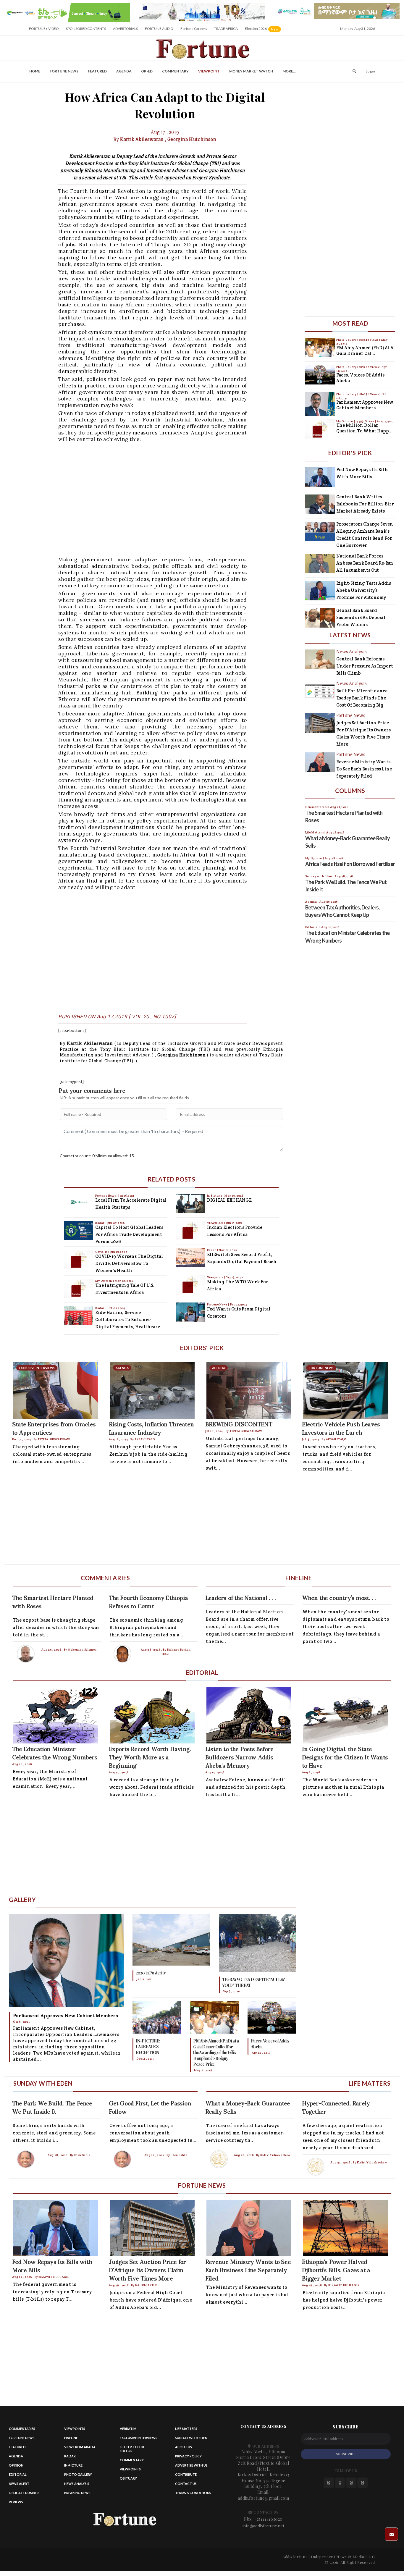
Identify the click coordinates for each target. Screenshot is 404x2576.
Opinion (16, 2465)
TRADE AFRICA (226, 29)
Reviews (16, 2502)
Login (370, 71)
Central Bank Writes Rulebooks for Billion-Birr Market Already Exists (365, 504)
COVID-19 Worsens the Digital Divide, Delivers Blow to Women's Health (129, 1263)
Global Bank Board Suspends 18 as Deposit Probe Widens (361, 617)
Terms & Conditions (193, 2493)
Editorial (18, 2474)
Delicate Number (24, 2493)
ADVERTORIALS (125, 29)
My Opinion (104, 1281)
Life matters (186, 2429)
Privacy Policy (188, 2456)
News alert (19, 2484)
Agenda (124, 71)
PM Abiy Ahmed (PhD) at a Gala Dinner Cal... (365, 351)
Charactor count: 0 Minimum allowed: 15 (97, 1156)
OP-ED (147, 71)
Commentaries (22, 2429)
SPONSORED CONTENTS (86, 29)
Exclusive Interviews (139, 2438)
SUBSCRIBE (346, 2454)
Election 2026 (263, 31)
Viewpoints (216, 1223)
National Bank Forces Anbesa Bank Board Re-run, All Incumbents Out (365, 563)
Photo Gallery (347, 340)
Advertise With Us (191, 2465)
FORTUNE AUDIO (159, 29)
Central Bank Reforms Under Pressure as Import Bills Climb (365, 666)
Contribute (186, 2474)
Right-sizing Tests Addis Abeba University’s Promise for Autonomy (364, 590)
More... (289, 71)
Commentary (175, 71)
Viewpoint (209, 71)
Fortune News (64, 71)
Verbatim (128, 2429)
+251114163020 (268, 2519)
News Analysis (77, 2484)
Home (35, 71)
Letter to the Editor (132, 2449)
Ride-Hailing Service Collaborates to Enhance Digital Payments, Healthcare (128, 1319)
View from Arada (80, 2447)
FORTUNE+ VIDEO (44, 29)
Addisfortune (295, 2557)
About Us (184, 2447)
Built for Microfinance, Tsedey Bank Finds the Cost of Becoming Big (362, 698)
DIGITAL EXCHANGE (229, 1200)
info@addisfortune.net (264, 2526)
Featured (97, 71)
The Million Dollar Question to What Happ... (364, 428)
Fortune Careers (194, 29)
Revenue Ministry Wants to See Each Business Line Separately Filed (364, 769)
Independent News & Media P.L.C (343, 2557)
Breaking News (77, 2493)
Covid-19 (102, 1252)
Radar (100, 1223)
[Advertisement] (181, 499)
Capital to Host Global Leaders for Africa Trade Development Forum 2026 (129, 1234)
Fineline (71, 2438)
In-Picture (215, 1196)
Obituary (128, 2478)
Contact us (186, 2484)
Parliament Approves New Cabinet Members (365, 405)
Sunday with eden (191, 2438)
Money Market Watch (251, 71)
